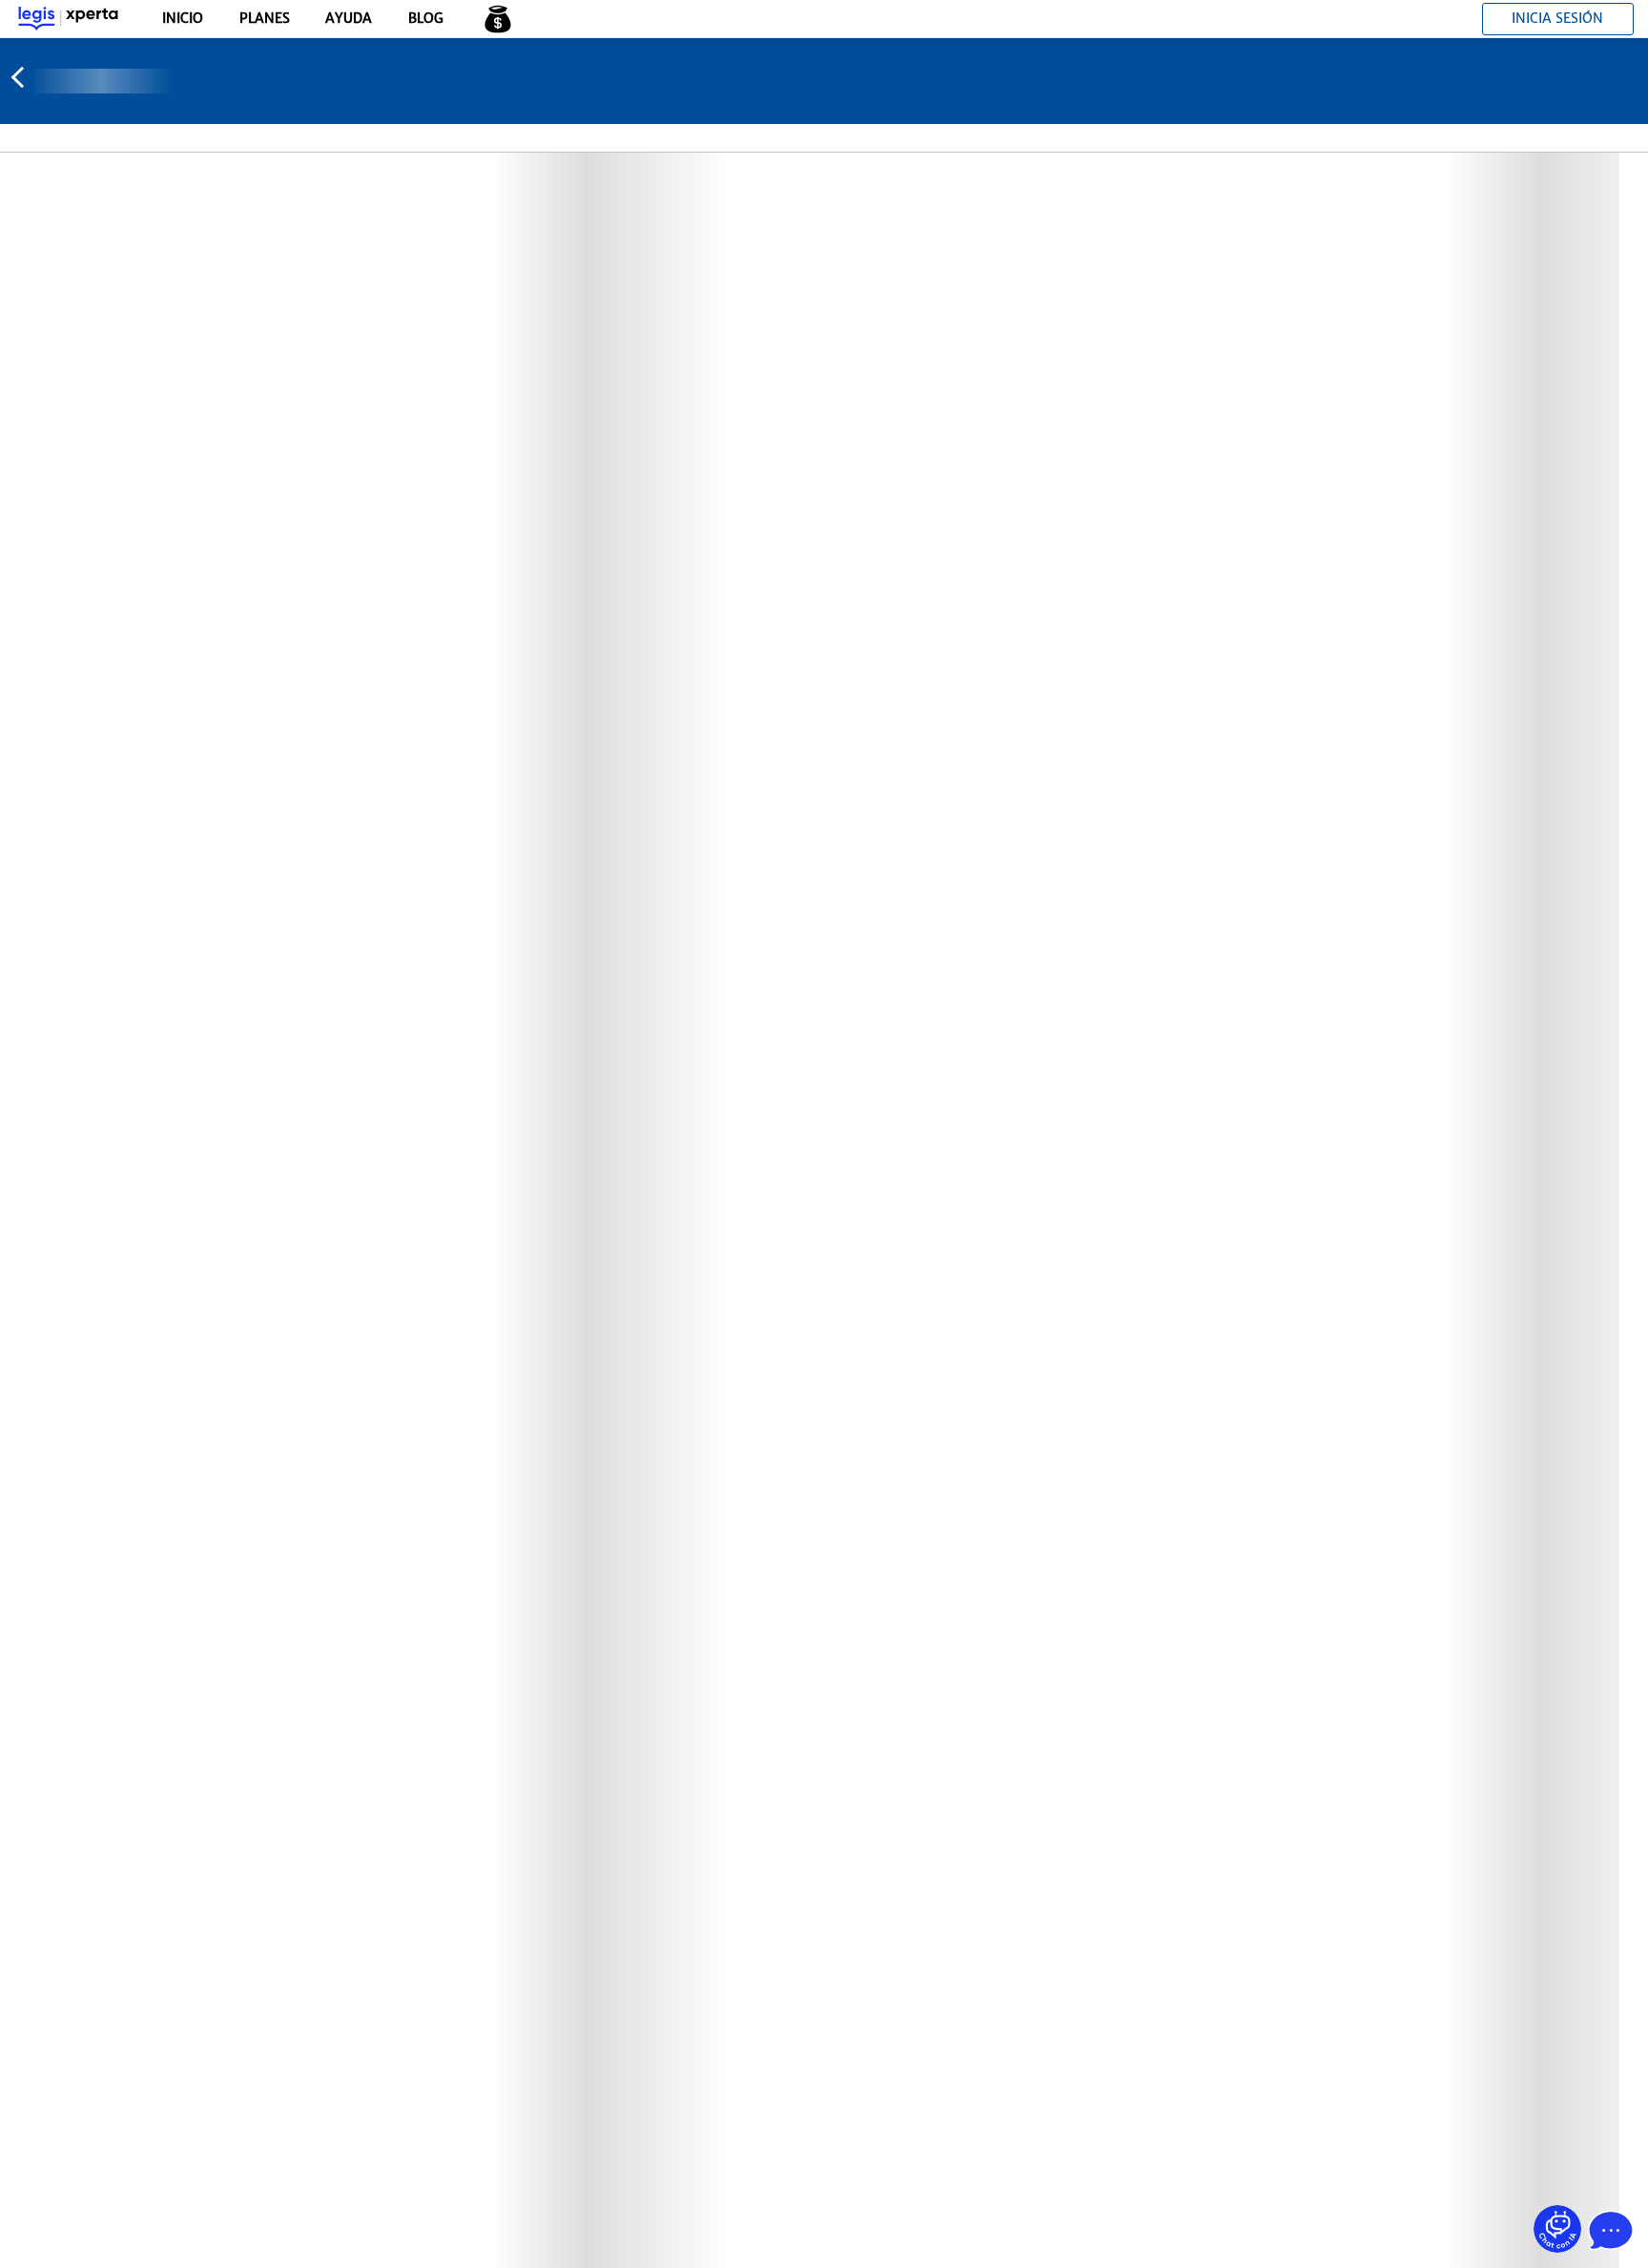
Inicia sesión (1557, 18)
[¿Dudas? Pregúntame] (1557, 2229)
